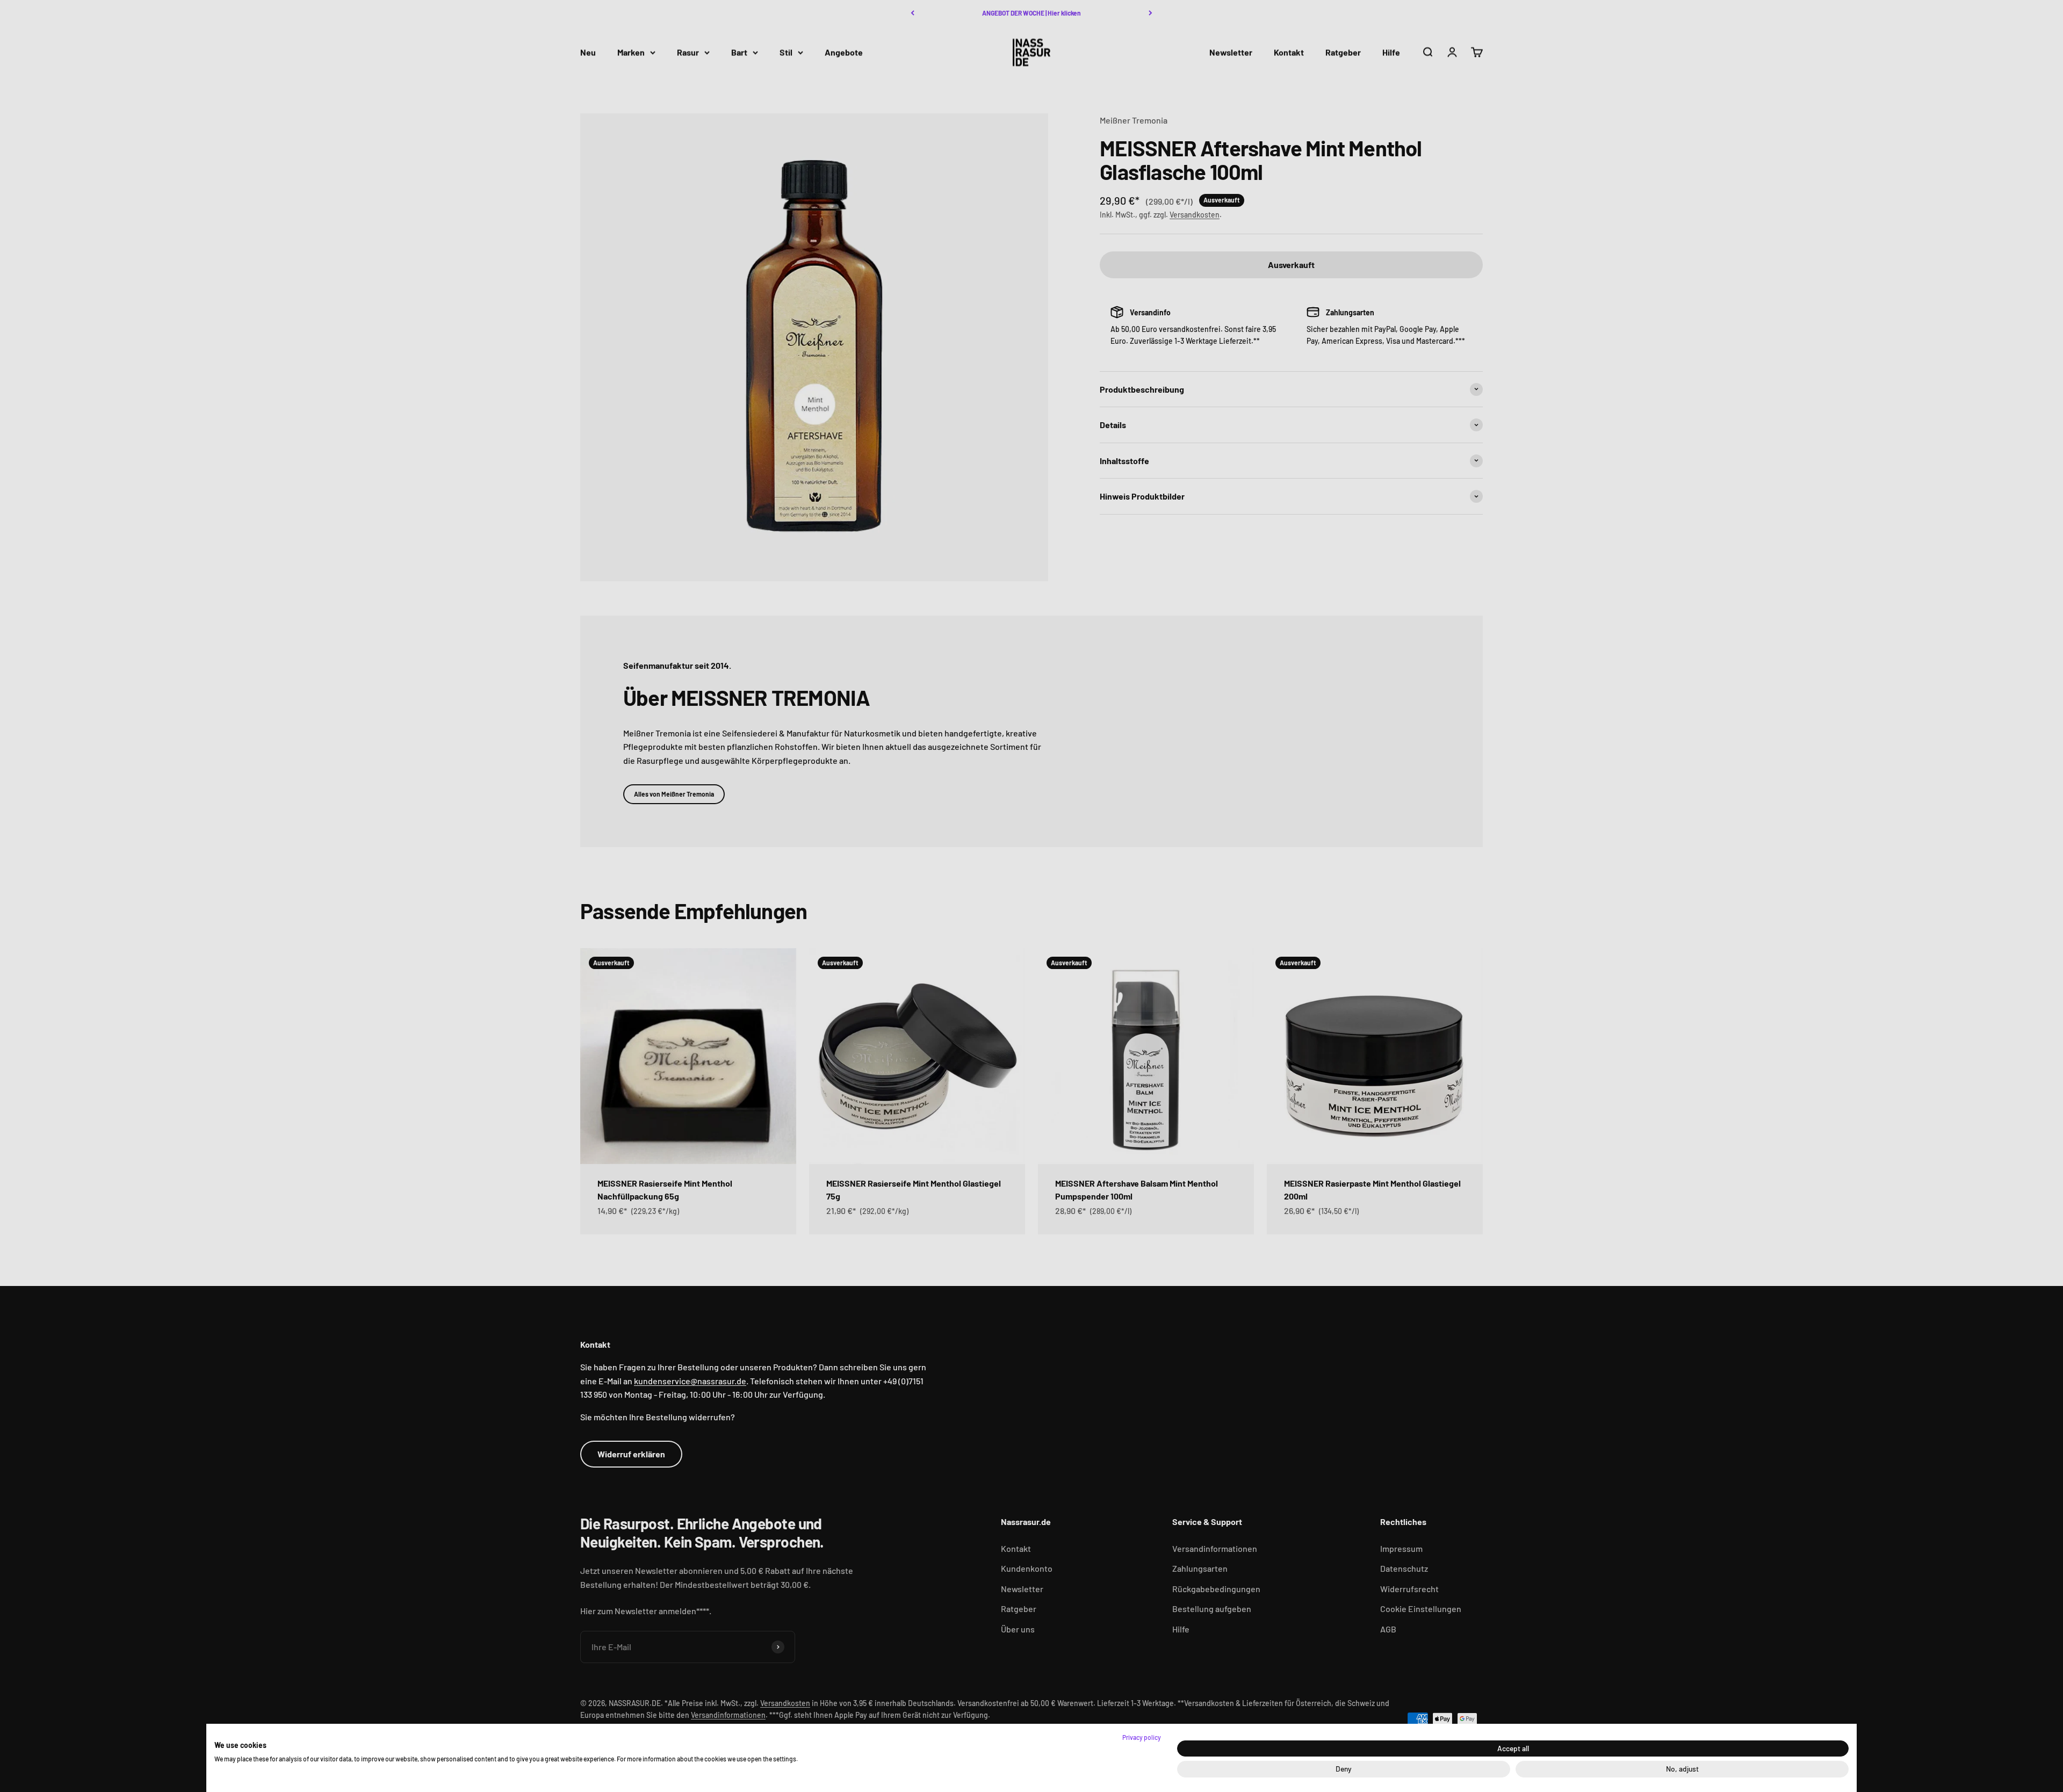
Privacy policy (1142, 1737)
